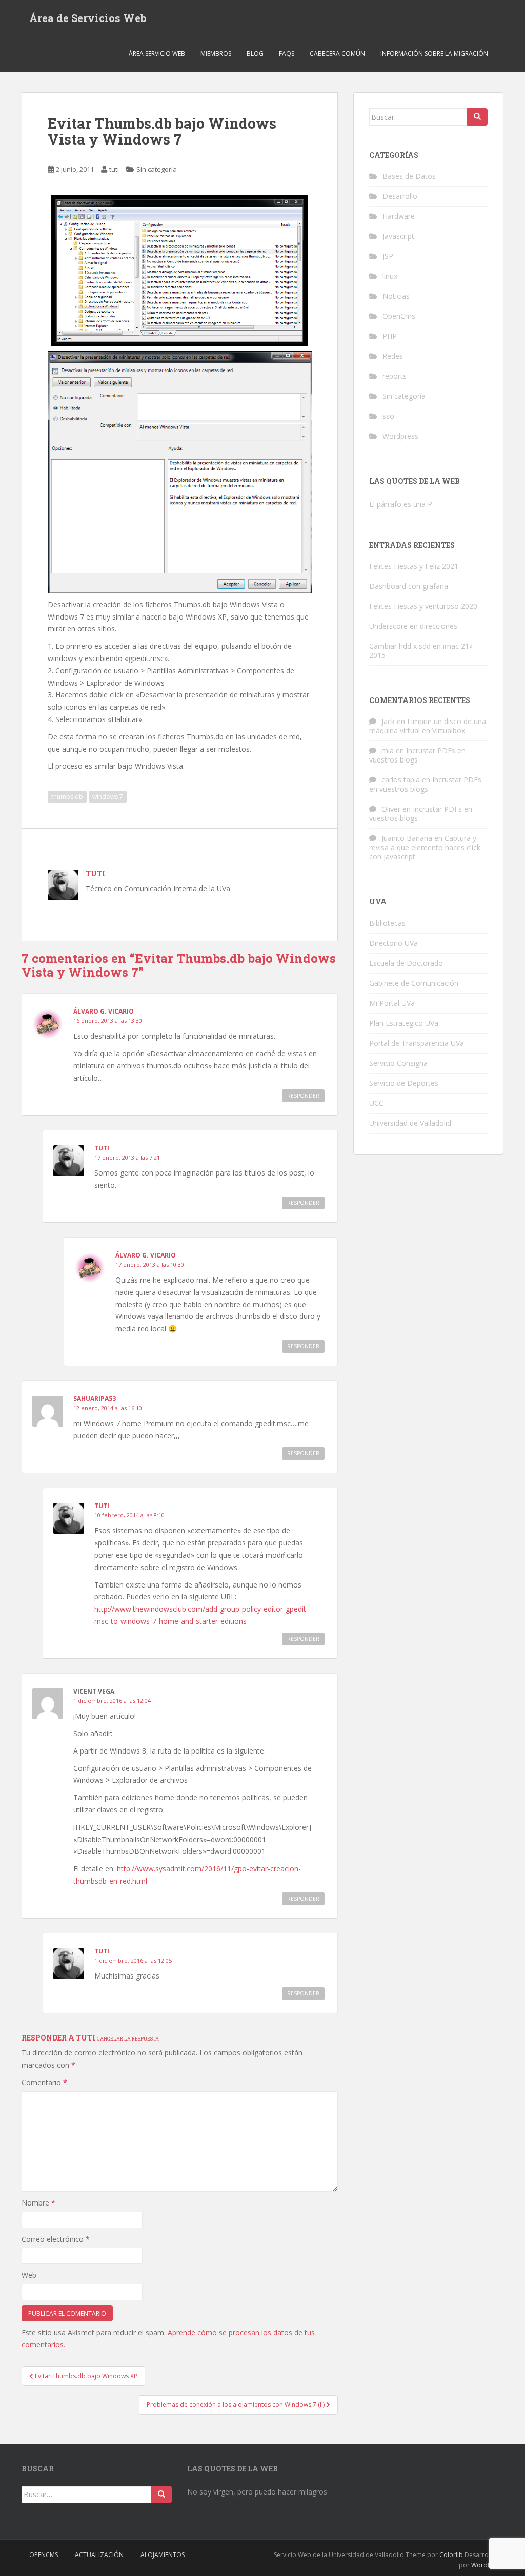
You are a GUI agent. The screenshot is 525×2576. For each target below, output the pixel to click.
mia (388, 750)
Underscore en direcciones (413, 626)
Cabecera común (337, 54)
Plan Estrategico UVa (404, 1023)
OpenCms (399, 316)
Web (29, 2275)
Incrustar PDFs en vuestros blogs (417, 755)
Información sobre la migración (434, 54)
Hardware (399, 216)
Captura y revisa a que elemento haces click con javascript (425, 847)
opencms (44, 2555)
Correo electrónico (56, 2239)
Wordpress (400, 436)
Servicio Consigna (398, 1063)
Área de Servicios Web (88, 18)
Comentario (44, 2082)
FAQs (287, 54)
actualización (99, 2555)
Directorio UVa (393, 943)
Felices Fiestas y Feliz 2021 (414, 566)
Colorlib (451, 2555)
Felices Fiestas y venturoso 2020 (423, 606)
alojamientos (163, 2555)
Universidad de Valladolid (410, 1123)
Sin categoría (157, 169)
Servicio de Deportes (404, 1083)
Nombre (38, 2203)
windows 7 (108, 797)
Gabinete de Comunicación (414, 983)
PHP (390, 336)
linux (390, 276)
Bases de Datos (409, 176)
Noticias (396, 296)
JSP (388, 256)
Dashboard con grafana (409, 586)
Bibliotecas (387, 923)
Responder (303, 1096)
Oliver (391, 809)
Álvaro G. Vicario (104, 1011)
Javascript (398, 236)
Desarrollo (400, 196)
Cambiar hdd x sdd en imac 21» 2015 (421, 651)
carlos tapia (401, 780)
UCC (376, 1103)
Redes (393, 356)
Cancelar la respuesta (128, 2038)
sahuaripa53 (95, 1399)
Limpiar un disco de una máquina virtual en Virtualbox (428, 726)
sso (388, 416)
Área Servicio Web (157, 54)
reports (395, 376)
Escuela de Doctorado (406, 963)
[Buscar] (477, 117)
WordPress (487, 2565)
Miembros (216, 54)
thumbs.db (67, 797)
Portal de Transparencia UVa (417, 1043)
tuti (114, 169)
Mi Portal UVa (392, 1003)
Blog (255, 54)
